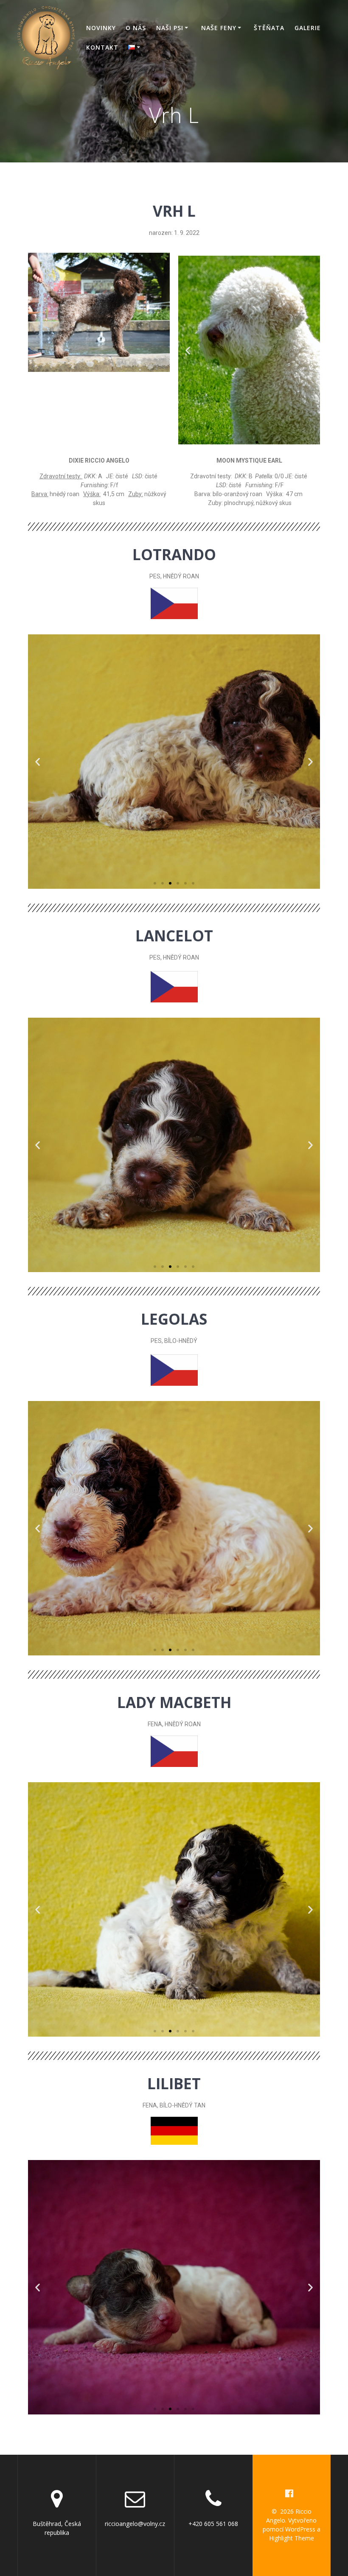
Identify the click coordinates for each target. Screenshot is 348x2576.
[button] (241, 442)
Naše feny (219, 28)
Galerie (308, 28)
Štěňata (269, 28)
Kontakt (102, 47)
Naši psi (170, 28)
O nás (136, 28)
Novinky (101, 28)
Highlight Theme (292, 2538)
